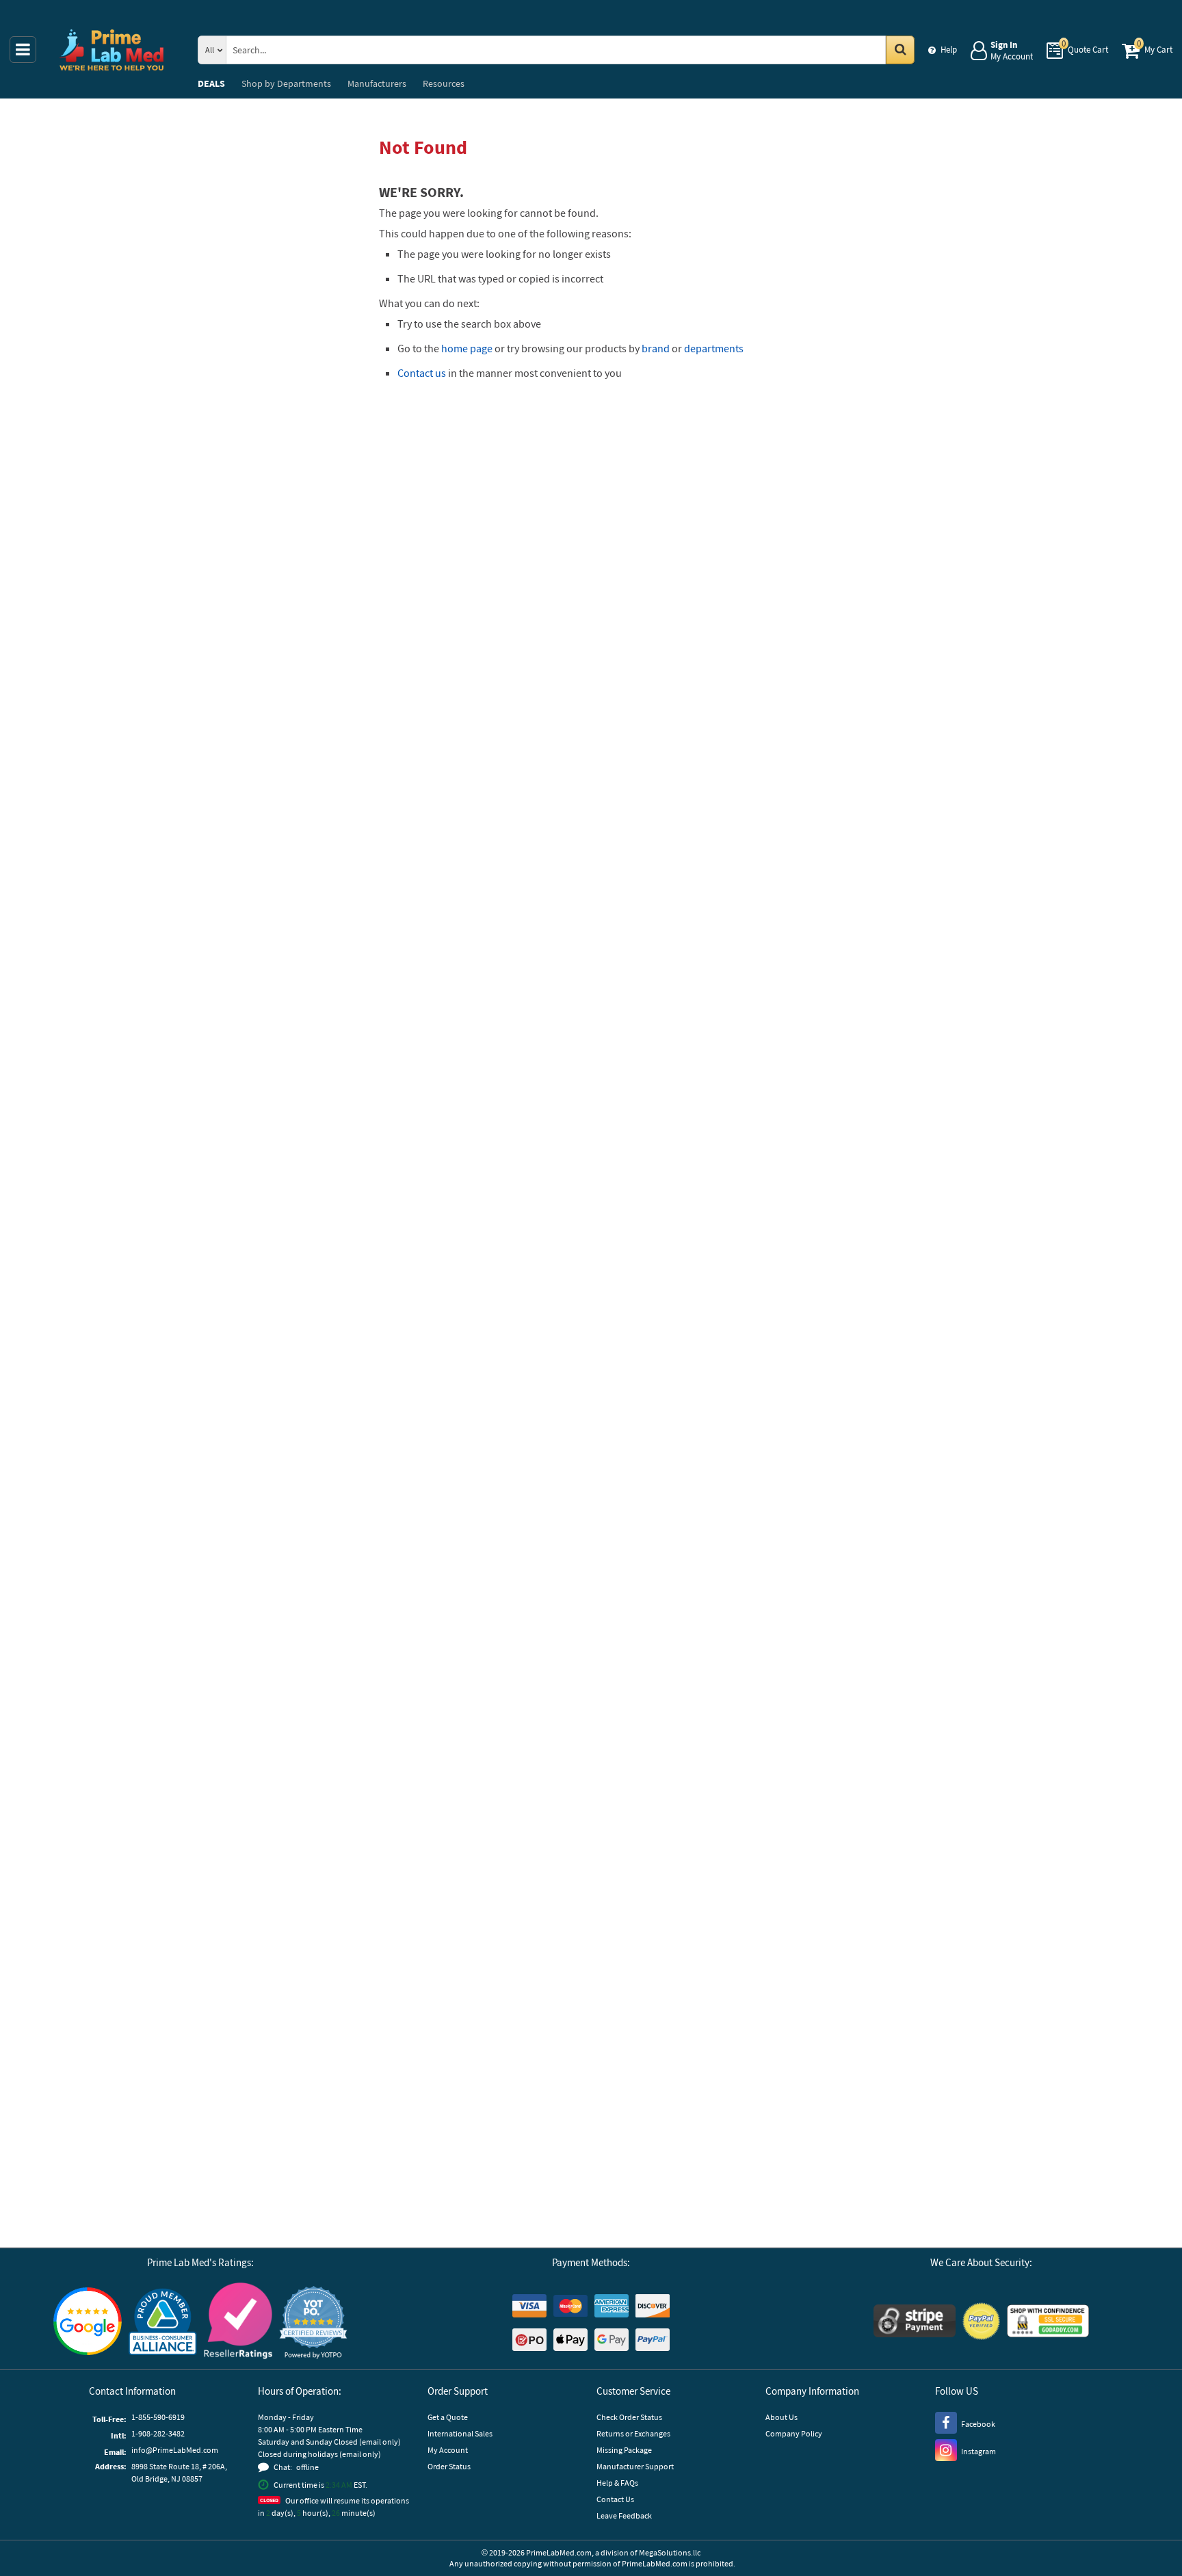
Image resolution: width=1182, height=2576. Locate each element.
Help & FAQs (617, 2483)
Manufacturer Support (635, 2466)
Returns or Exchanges (633, 2433)
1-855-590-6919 (158, 2417)
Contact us (422, 373)
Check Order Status (629, 2417)
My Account (448, 2450)
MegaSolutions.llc (670, 2552)
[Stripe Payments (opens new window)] (915, 2323)
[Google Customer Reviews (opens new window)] (88, 2323)
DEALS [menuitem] (211, 83)
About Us (782, 2417)
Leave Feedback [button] (624, 2515)
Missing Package (624, 2450)
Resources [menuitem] (444, 83)
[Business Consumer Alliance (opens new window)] (163, 2323)
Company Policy (794, 2433)
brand (656, 348)
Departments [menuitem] (286, 83)
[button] (313, 2323)
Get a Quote (448, 2417)
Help (949, 50)
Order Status (449, 2466)
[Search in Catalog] (900, 50)
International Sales (460, 2433)
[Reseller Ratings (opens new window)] (238, 2323)
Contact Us (615, 2499)
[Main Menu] (23, 50)
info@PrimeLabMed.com (175, 2450)
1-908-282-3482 (158, 2433)
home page (467, 348)
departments (714, 348)
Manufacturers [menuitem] (377, 83)
